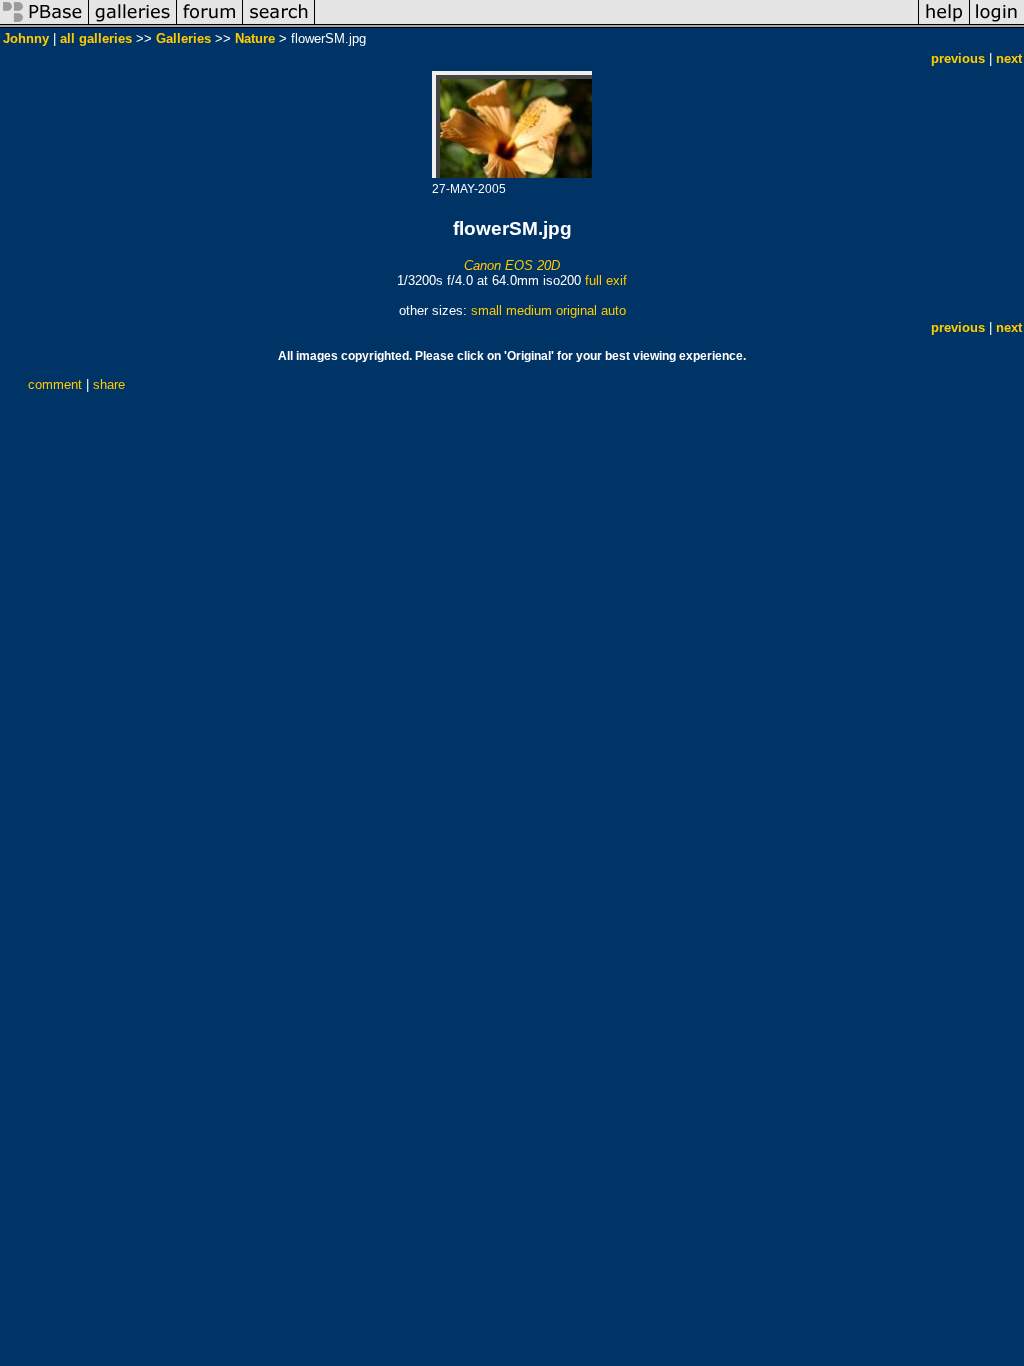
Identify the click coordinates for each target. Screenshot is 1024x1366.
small (486, 310)
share (109, 384)
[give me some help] (944, 23)
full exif (606, 280)
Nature (255, 38)
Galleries (183, 38)
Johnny (26, 38)
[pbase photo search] (279, 23)
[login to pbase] (997, 23)
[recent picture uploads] (133, 23)
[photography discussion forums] (210, 23)
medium (529, 310)
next (1009, 58)
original (576, 310)
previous (958, 58)
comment (55, 384)
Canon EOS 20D (512, 265)
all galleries (96, 38)
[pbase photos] (44, 23)
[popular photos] (616, 23)
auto (613, 310)
